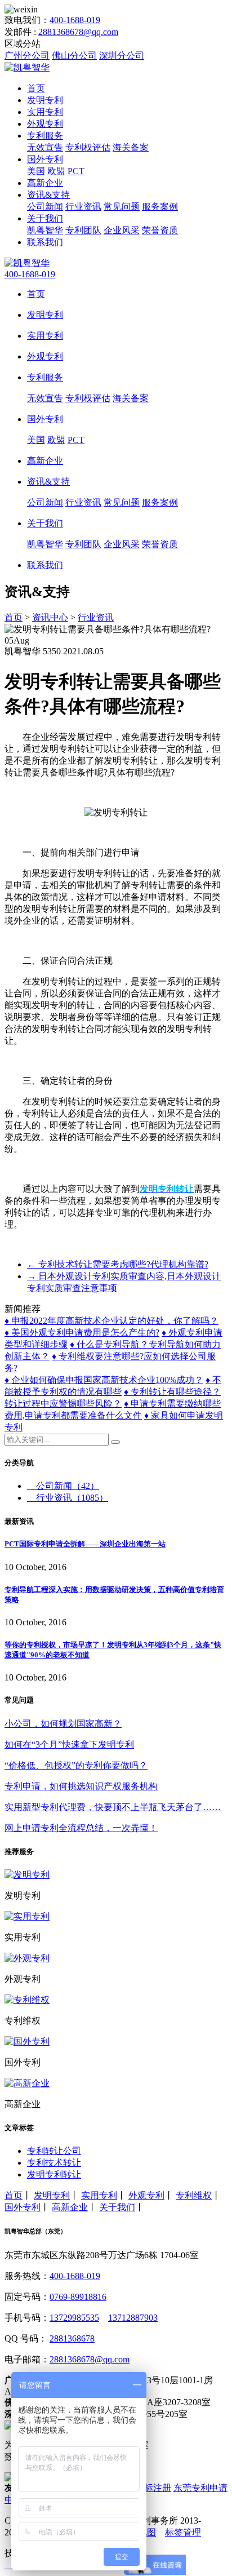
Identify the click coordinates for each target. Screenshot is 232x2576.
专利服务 (45, 136)
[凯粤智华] (27, 67)
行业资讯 (83, 207)
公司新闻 (45, 207)
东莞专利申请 (200, 2488)
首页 (36, 88)
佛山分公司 (74, 56)
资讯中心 (50, 617)
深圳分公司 (122, 56)
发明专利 (45, 100)
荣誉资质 (160, 230)
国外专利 (45, 159)
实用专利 (45, 112)
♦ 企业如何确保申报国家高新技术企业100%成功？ (104, 1380)
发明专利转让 (54, 2174)
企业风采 (122, 230)
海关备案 (131, 147)
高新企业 (45, 183)
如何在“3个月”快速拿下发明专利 (69, 1744)
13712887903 (133, 2318)
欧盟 (56, 171)
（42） (68, 1486)
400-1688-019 (75, 20)
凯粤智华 (45, 230)
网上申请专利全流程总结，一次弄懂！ (81, 1828)
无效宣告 (45, 147)
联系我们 (45, 242)
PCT (76, 171)
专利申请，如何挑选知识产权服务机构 (81, 1786)
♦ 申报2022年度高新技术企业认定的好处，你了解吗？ (111, 1321)
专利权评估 (88, 147)
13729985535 (74, 2318)
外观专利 (45, 124)
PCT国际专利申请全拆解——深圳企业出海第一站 (85, 1544)
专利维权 (194, 2195)
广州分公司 (27, 56)
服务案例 (160, 207)
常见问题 (122, 207)
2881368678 (72, 2338)
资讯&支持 (48, 195)
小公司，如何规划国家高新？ (63, 1724)
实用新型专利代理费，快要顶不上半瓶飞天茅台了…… (113, 1807)
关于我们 (45, 218)
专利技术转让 (54, 2163)
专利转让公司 (54, 2151)
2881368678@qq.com (78, 32)
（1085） (72, 1498)
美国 (36, 171)
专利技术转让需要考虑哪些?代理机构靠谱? (118, 1264)
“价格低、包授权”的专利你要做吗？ (76, 1765)
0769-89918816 (78, 2297)
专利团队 (83, 230)
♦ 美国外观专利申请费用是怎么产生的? (82, 1333)
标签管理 (183, 2532)
